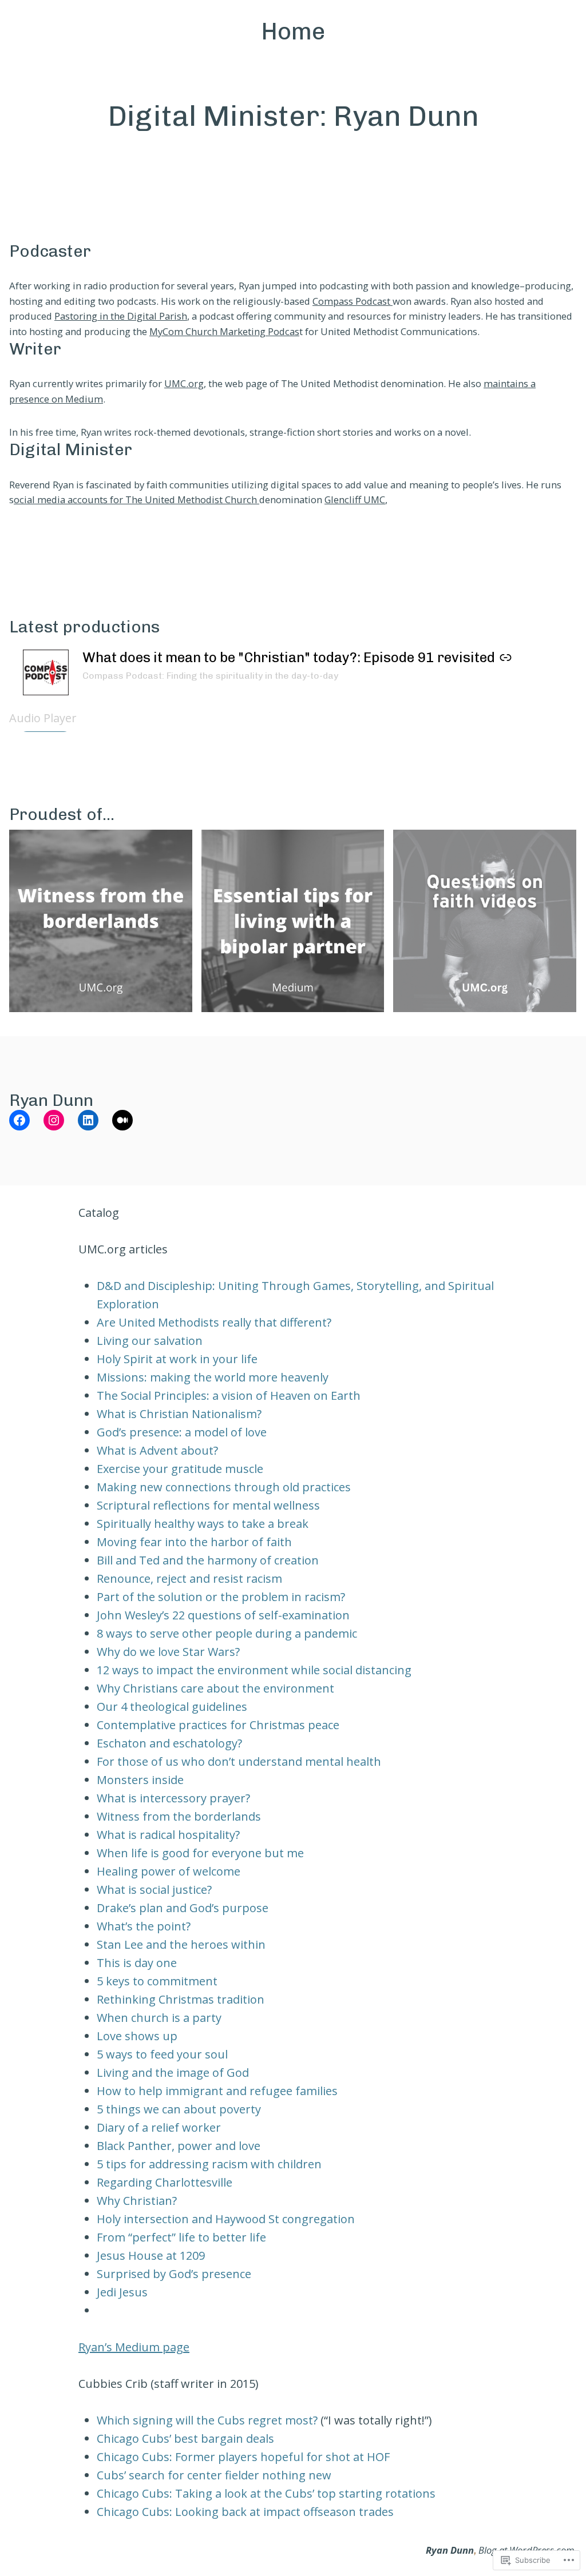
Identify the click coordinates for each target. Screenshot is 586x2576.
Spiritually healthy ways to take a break (203, 1524)
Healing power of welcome (169, 1871)
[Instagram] (54, 1120)
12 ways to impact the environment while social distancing (254, 1670)
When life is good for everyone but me (200, 1853)
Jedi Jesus (122, 2292)
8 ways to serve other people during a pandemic (227, 1633)
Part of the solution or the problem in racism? (221, 1597)
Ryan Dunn (450, 2550)
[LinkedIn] (88, 1120)
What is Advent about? (157, 1450)
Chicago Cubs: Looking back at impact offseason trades (245, 2512)
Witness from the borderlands (179, 1816)
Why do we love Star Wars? (168, 1652)
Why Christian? (137, 2201)
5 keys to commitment (157, 1981)
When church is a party (159, 2018)
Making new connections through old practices (224, 1487)
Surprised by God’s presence (174, 2274)
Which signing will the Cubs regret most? (207, 2420)
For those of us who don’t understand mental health (239, 1761)
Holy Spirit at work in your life (177, 1359)
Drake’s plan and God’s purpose (183, 1908)
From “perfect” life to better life (181, 2237)
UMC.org (184, 383)
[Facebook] (19, 1120)
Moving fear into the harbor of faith (194, 1542)
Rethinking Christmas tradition (181, 1999)
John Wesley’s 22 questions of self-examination (223, 1615)
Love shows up (137, 2036)
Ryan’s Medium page (134, 2347)
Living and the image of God (173, 2073)
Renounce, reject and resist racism (189, 1578)
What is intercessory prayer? (173, 1798)
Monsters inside (140, 1780)
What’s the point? (144, 1926)
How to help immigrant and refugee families (217, 2091)
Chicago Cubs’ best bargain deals (185, 2438)
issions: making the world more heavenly (218, 1377)
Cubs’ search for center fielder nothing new (214, 2475)
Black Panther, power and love (179, 2146)
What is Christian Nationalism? (179, 1414)
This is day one (137, 1963)
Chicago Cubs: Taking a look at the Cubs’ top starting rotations (266, 2493)
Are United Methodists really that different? (214, 1322)
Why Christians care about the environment (215, 1688)
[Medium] (122, 1120)
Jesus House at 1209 (151, 2256)
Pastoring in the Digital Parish (121, 316)
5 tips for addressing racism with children (209, 2164)
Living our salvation (150, 1341)
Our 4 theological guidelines (172, 1707)
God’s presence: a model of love (182, 1432)
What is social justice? (154, 1890)
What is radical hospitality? (168, 1835)
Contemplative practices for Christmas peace (218, 1725)
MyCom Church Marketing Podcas (224, 331)
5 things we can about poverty (179, 2109)
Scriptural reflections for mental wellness (208, 1505)
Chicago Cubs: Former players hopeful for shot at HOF (243, 2457)
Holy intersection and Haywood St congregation (226, 2219)
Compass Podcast (353, 301)
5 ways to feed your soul (162, 2054)
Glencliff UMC (355, 499)
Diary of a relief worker (159, 2127)
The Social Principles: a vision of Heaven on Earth (229, 1396)
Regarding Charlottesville (165, 2182)
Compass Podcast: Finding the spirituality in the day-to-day (210, 676)
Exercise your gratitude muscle (180, 1469)
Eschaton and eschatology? (169, 1743)
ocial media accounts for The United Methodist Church (136, 499)
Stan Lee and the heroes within (181, 1944)
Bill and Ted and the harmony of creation (208, 1560)
